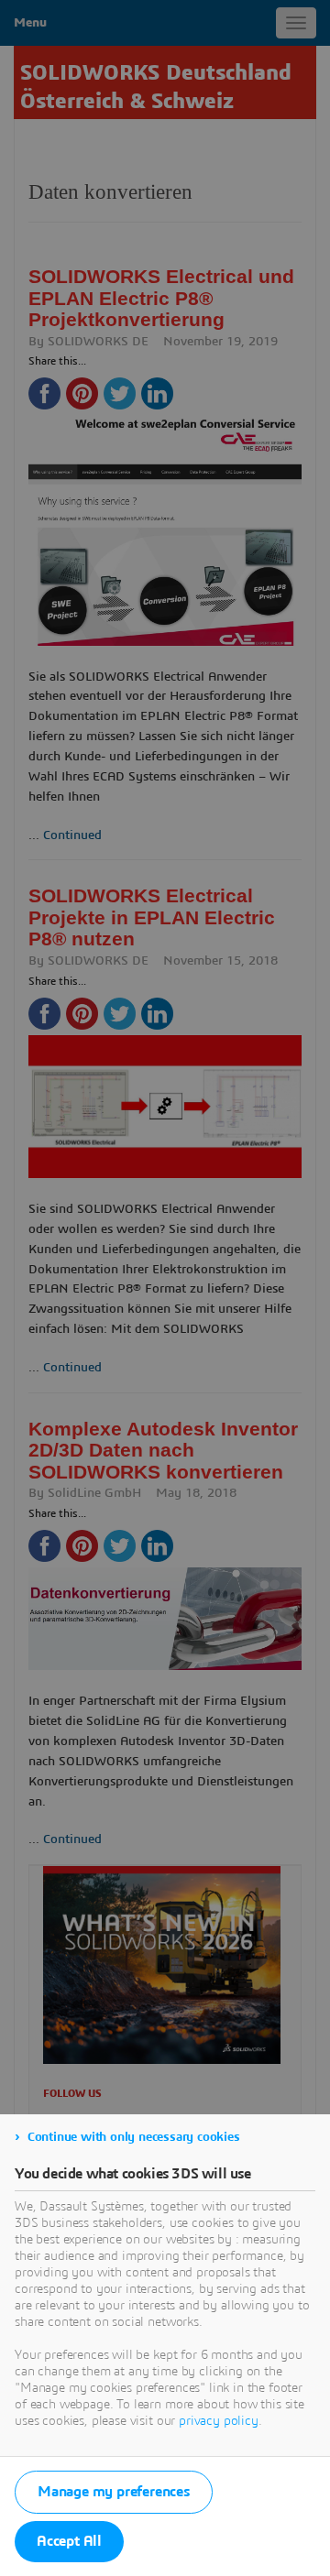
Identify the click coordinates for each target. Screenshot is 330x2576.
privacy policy (219, 2421)
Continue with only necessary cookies (134, 2137)
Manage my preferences (114, 2492)
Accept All (69, 2541)
